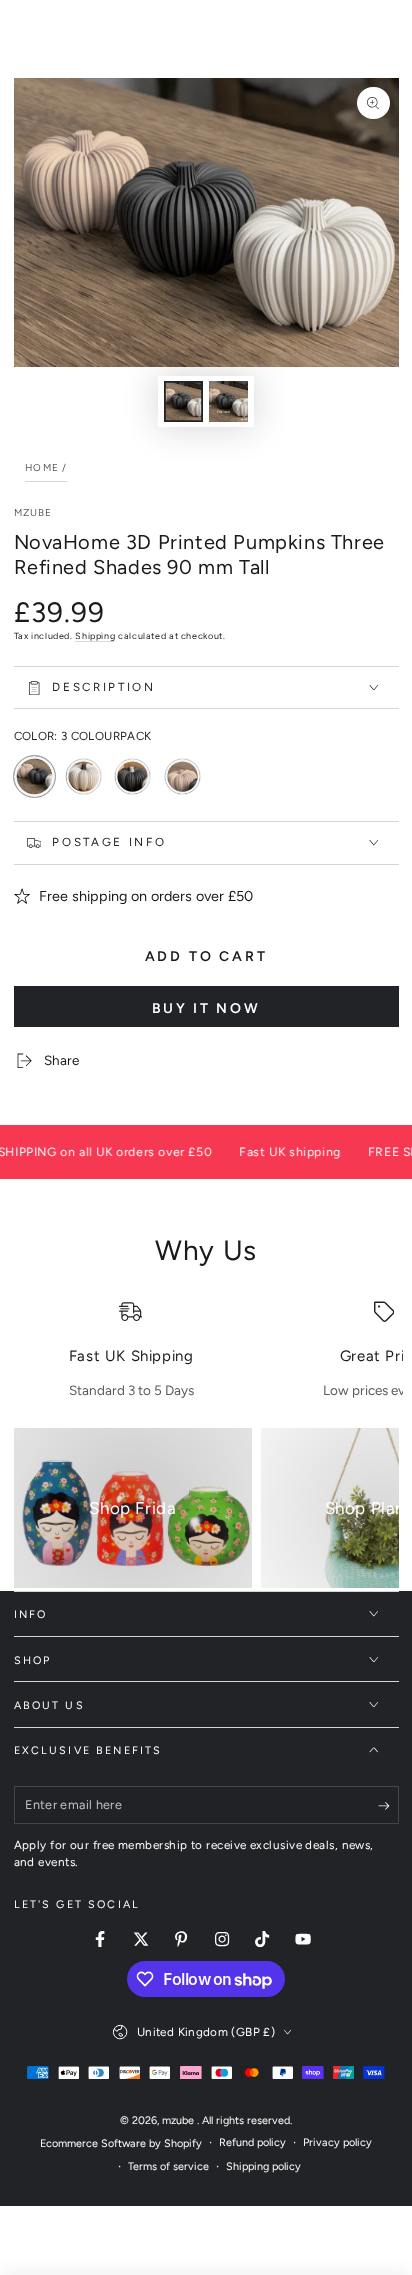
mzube (33, 512)
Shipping (95, 635)
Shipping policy (263, 2166)
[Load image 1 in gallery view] (184, 401)
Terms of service (168, 2166)
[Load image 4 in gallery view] (229, 401)
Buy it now (206, 1008)
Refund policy (252, 2142)
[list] (206, 1350)
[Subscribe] (388, 1806)
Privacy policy (337, 2142)
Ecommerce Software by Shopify (121, 2143)
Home (42, 467)
